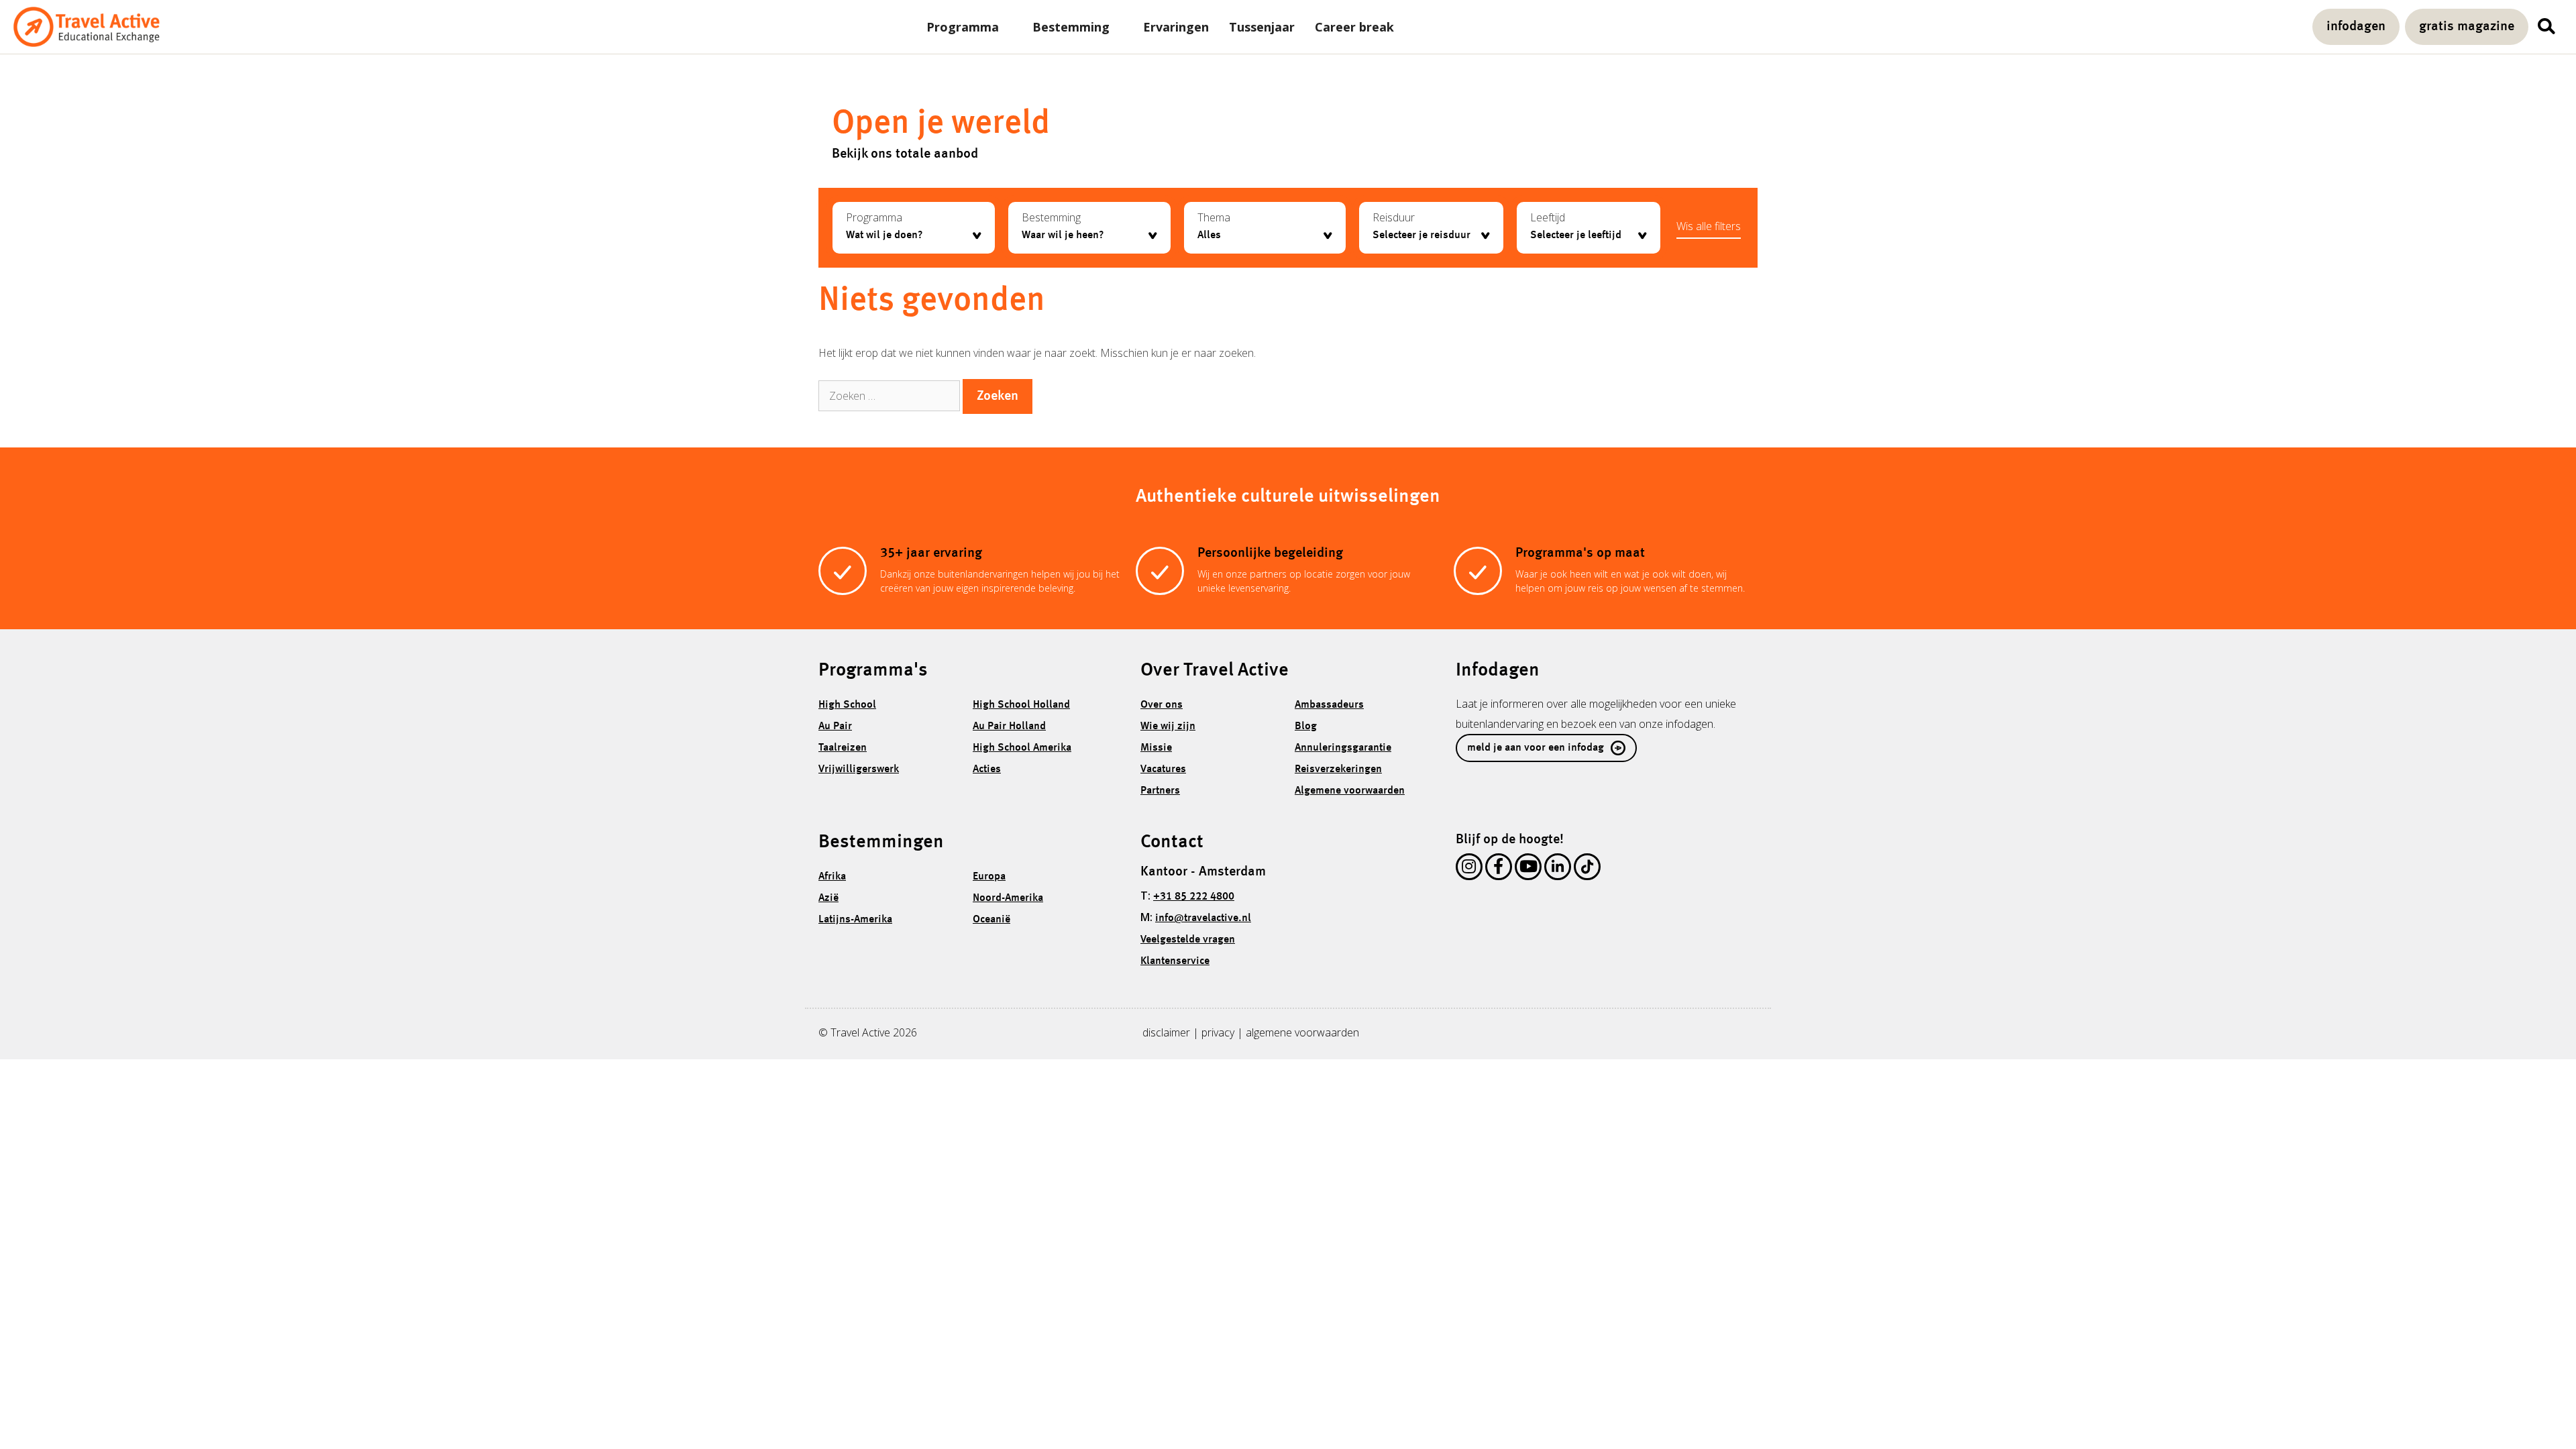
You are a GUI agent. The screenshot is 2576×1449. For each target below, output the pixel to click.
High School (847, 705)
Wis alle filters (1709, 226)
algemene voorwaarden (1302, 1032)
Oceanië (991, 920)
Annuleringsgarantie (1343, 748)
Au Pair (835, 727)
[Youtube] (1528, 869)
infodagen (2356, 27)
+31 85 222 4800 (1194, 897)
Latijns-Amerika (855, 920)
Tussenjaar (1262, 27)
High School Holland (1021, 705)
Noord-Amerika (1008, 898)
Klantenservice (1175, 961)
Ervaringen (1176, 27)
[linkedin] (1558, 869)
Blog (1306, 727)
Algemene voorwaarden (1350, 791)
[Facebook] (1499, 869)
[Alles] (1265, 235)
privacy (1218, 1032)
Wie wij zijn (1168, 727)
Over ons (1162, 705)
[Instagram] (1469, 869)
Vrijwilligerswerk (859, 769)
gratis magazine (2467, 27)
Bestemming (1071, 27)
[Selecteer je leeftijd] (1589, 235)
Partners (1160, 791)
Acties (987, 769)
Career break (1354, 27)
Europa (989, 877)
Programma (963, 27)
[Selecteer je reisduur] (1431, 235)
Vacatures (1163, 769)
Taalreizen (843, 748)
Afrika (832, 877)
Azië (828, 898)
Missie (1156, 748)
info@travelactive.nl (1203, 918)
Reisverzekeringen (1338, 769)
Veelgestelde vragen (1188, 940)
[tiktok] (1587, 869)
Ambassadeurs (1329, 705)
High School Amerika (1022, 748)
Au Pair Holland (1009, 727)
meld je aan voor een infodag (1536, 748)
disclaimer (1166, 1032)
